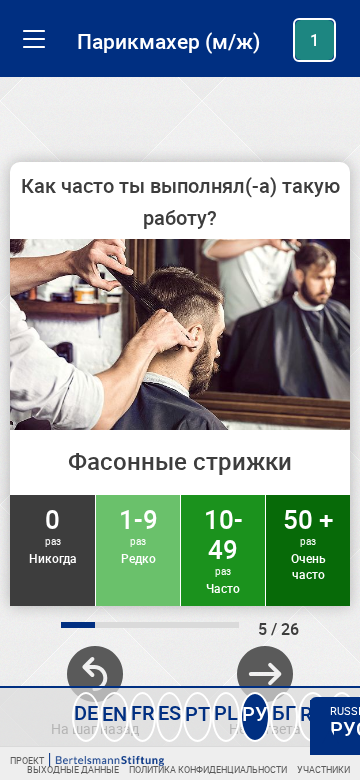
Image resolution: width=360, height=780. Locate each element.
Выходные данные (73, 769)
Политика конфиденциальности (208, 769)
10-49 (223, 549)
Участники (323, 769)
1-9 (138, 534)
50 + (308, 542)
